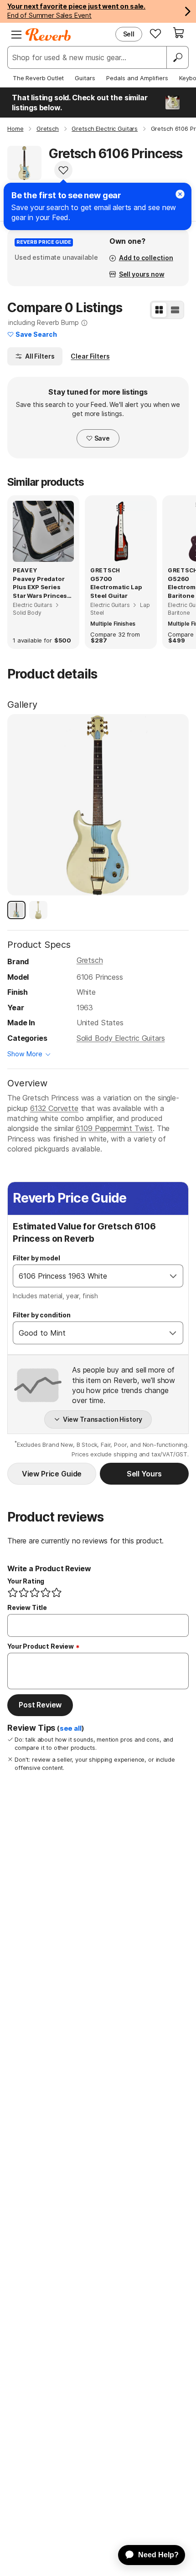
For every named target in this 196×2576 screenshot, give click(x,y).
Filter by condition (42, 1315)
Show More (25, 1054)
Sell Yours (144, 1474)
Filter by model (36, 1258)
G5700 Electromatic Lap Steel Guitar (116, 587)
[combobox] (89, 1276)
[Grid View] (159, 310)
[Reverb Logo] (48, 35)
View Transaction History (103, 1419)
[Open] (173, 1276)
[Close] (180, 194)
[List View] (175, 310)
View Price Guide (52, 1474)
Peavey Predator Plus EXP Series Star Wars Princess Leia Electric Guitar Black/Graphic (42, 587)
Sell (129, 34)
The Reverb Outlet (38, 78)
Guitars (85, 78)
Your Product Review (41, 1646)
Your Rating (26, 1581)
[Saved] (155, 33)
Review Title (27, 1607)
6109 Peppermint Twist (114, 1128)
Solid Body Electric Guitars (121, 1038)
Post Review (40, 1705)
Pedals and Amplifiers (137, 78)
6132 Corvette (54, 1108)
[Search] (177, 57)
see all (71, 1728)
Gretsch (90, 960)
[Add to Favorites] (63, 170)
